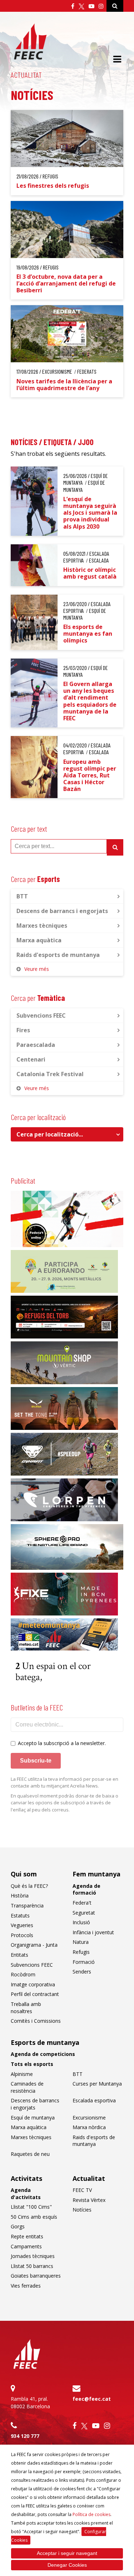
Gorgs (18, 2226)
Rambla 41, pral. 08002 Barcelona (30, 2403)
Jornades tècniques (33, 2256)
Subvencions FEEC (41, 1015)
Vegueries (22, 1925)
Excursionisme (89, 2118)
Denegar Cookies (67, 2565)
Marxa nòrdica (89, 2127)
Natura (81, 1942)
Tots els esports (32, 2064)
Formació (84, 1962)
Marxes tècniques (42, 926)
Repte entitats (27, 2236)
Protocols (22, 1935)
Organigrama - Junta (34, 1945)
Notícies (82, 2210)
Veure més (37, 969)
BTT (22, 896)
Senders (82, 1972)
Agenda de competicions (43, 2054)
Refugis (81, 1952)
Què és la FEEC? (29, 1886)
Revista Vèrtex (89, 2200)
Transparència (27, 1905)
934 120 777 (25, 2436)
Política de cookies (91, 2514)
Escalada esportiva (94, 2100)
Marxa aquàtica (39, 940)
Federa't (82, 1903)
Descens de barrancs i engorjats (62, 911)
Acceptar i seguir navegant (67, 2553)
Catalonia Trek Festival (50, 1074)
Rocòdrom (23, 1974)
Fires (23, 1030)
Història (20, 1896)
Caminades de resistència (27, 2087)
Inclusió (81, 1922)
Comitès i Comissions (36, 2021)
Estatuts (20, 1915)
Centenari (31, 1059)
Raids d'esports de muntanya (58, 955)
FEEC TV (82, 2190)
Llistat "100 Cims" (31, 2207)
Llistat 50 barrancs (32, 2266)
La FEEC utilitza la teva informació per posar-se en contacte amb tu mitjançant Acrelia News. (64, 1783)
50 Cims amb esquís (34, 2217)
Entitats (19, 1955)
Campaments (26, 2246)
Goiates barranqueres (36, 2276)
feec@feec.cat (92, 2399)
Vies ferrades (26, 2286)
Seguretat (84, 1913)
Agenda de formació (86, 1889)
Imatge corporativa (33, 1984)
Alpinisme (22, 2074)
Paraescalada (36, 1045)
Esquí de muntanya (33, 2118)
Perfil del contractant (35, 1994)
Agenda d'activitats (26, 2194)
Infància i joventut (93, 1932)
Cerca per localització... (50, 1134)
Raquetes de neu (30, 2154)
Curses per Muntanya (97, 2084)
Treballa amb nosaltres (26, 2008)
